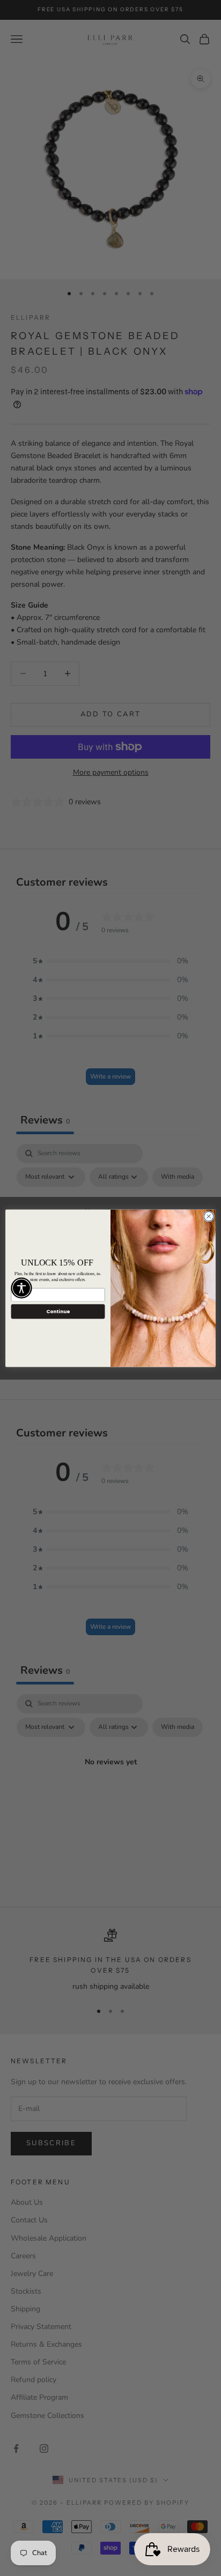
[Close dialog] (209, 1216)
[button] (21, 1288)
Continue (58, 1311)
